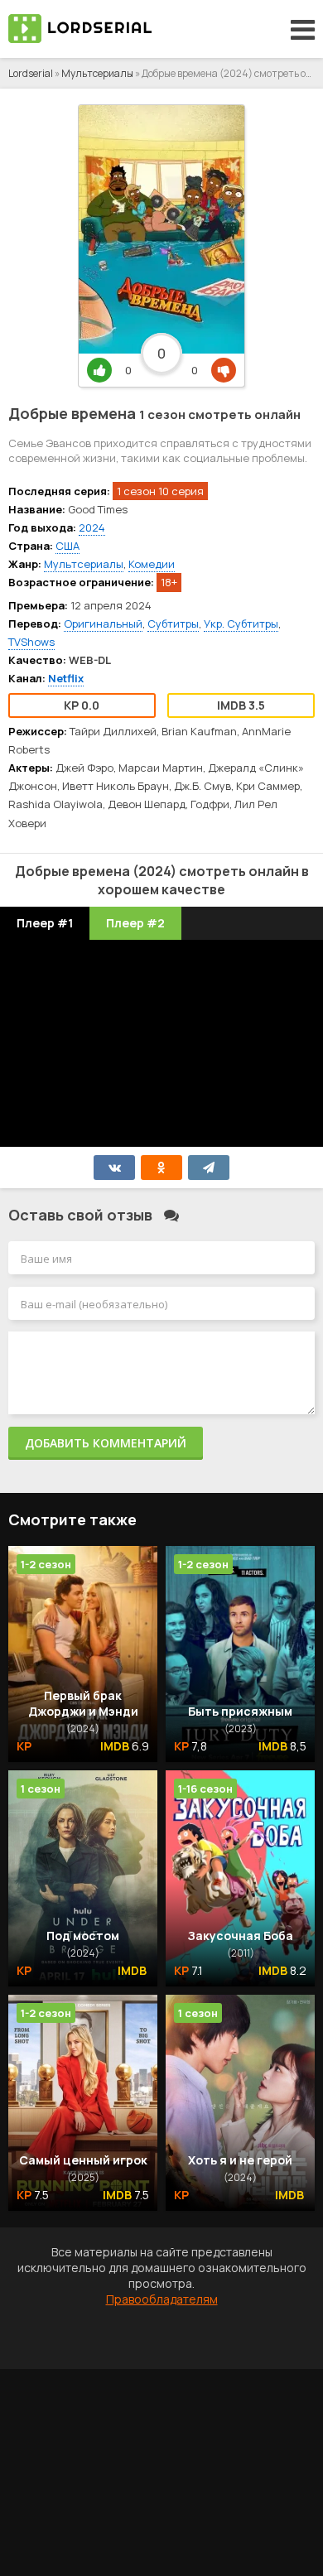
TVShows (31, 642)
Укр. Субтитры (241, 624)
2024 (92, 527)
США (67, 546)
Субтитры (173, 624)
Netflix (66, 678)
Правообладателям (162, 2299)
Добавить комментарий (106, 1443)
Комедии (152, 564)
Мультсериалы (97, 73)
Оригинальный (103, 624)
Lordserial (31, 73)
